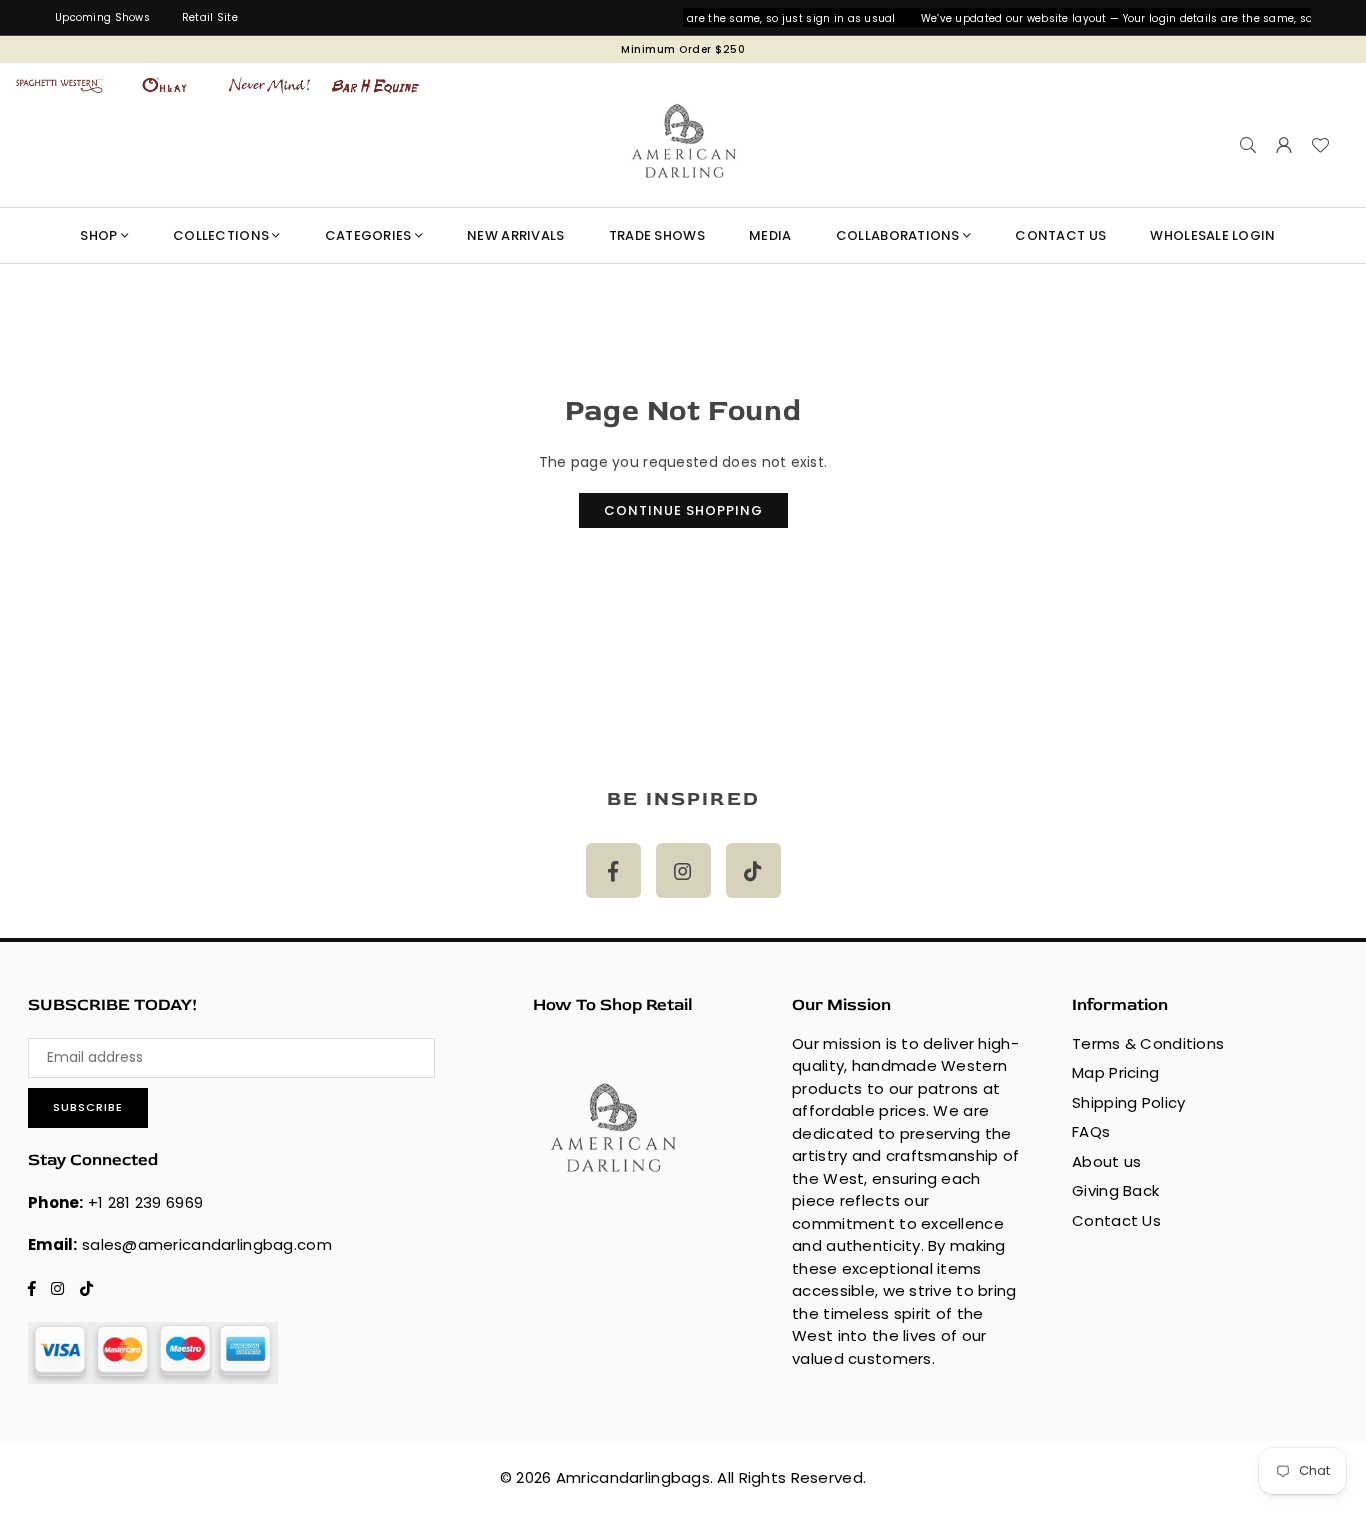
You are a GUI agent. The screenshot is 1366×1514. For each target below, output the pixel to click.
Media (770, 235)
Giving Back (1115, 1190)
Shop (98, 235)
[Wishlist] (1320, 145)
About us (1106, 1161)
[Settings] (1284, 145)
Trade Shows (657, 235)
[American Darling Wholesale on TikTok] (753, 870)
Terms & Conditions (1148, 1043)
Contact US (1060, 235)
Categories (368, 235)
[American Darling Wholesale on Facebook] (613, 870)
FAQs (1091, 1131)
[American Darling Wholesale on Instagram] (683, 870)
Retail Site (210, 17)
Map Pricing (1115, 1072)
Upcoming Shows (102, 17)
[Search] (1248, 145)
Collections (221, 235)
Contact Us (1116, 1220)
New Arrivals (515, 235)
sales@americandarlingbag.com (207, 1244)
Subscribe (88, 1107)
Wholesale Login (1212, 235)
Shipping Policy (1128, 1102)
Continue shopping (683, 510)
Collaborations (898, 235)
